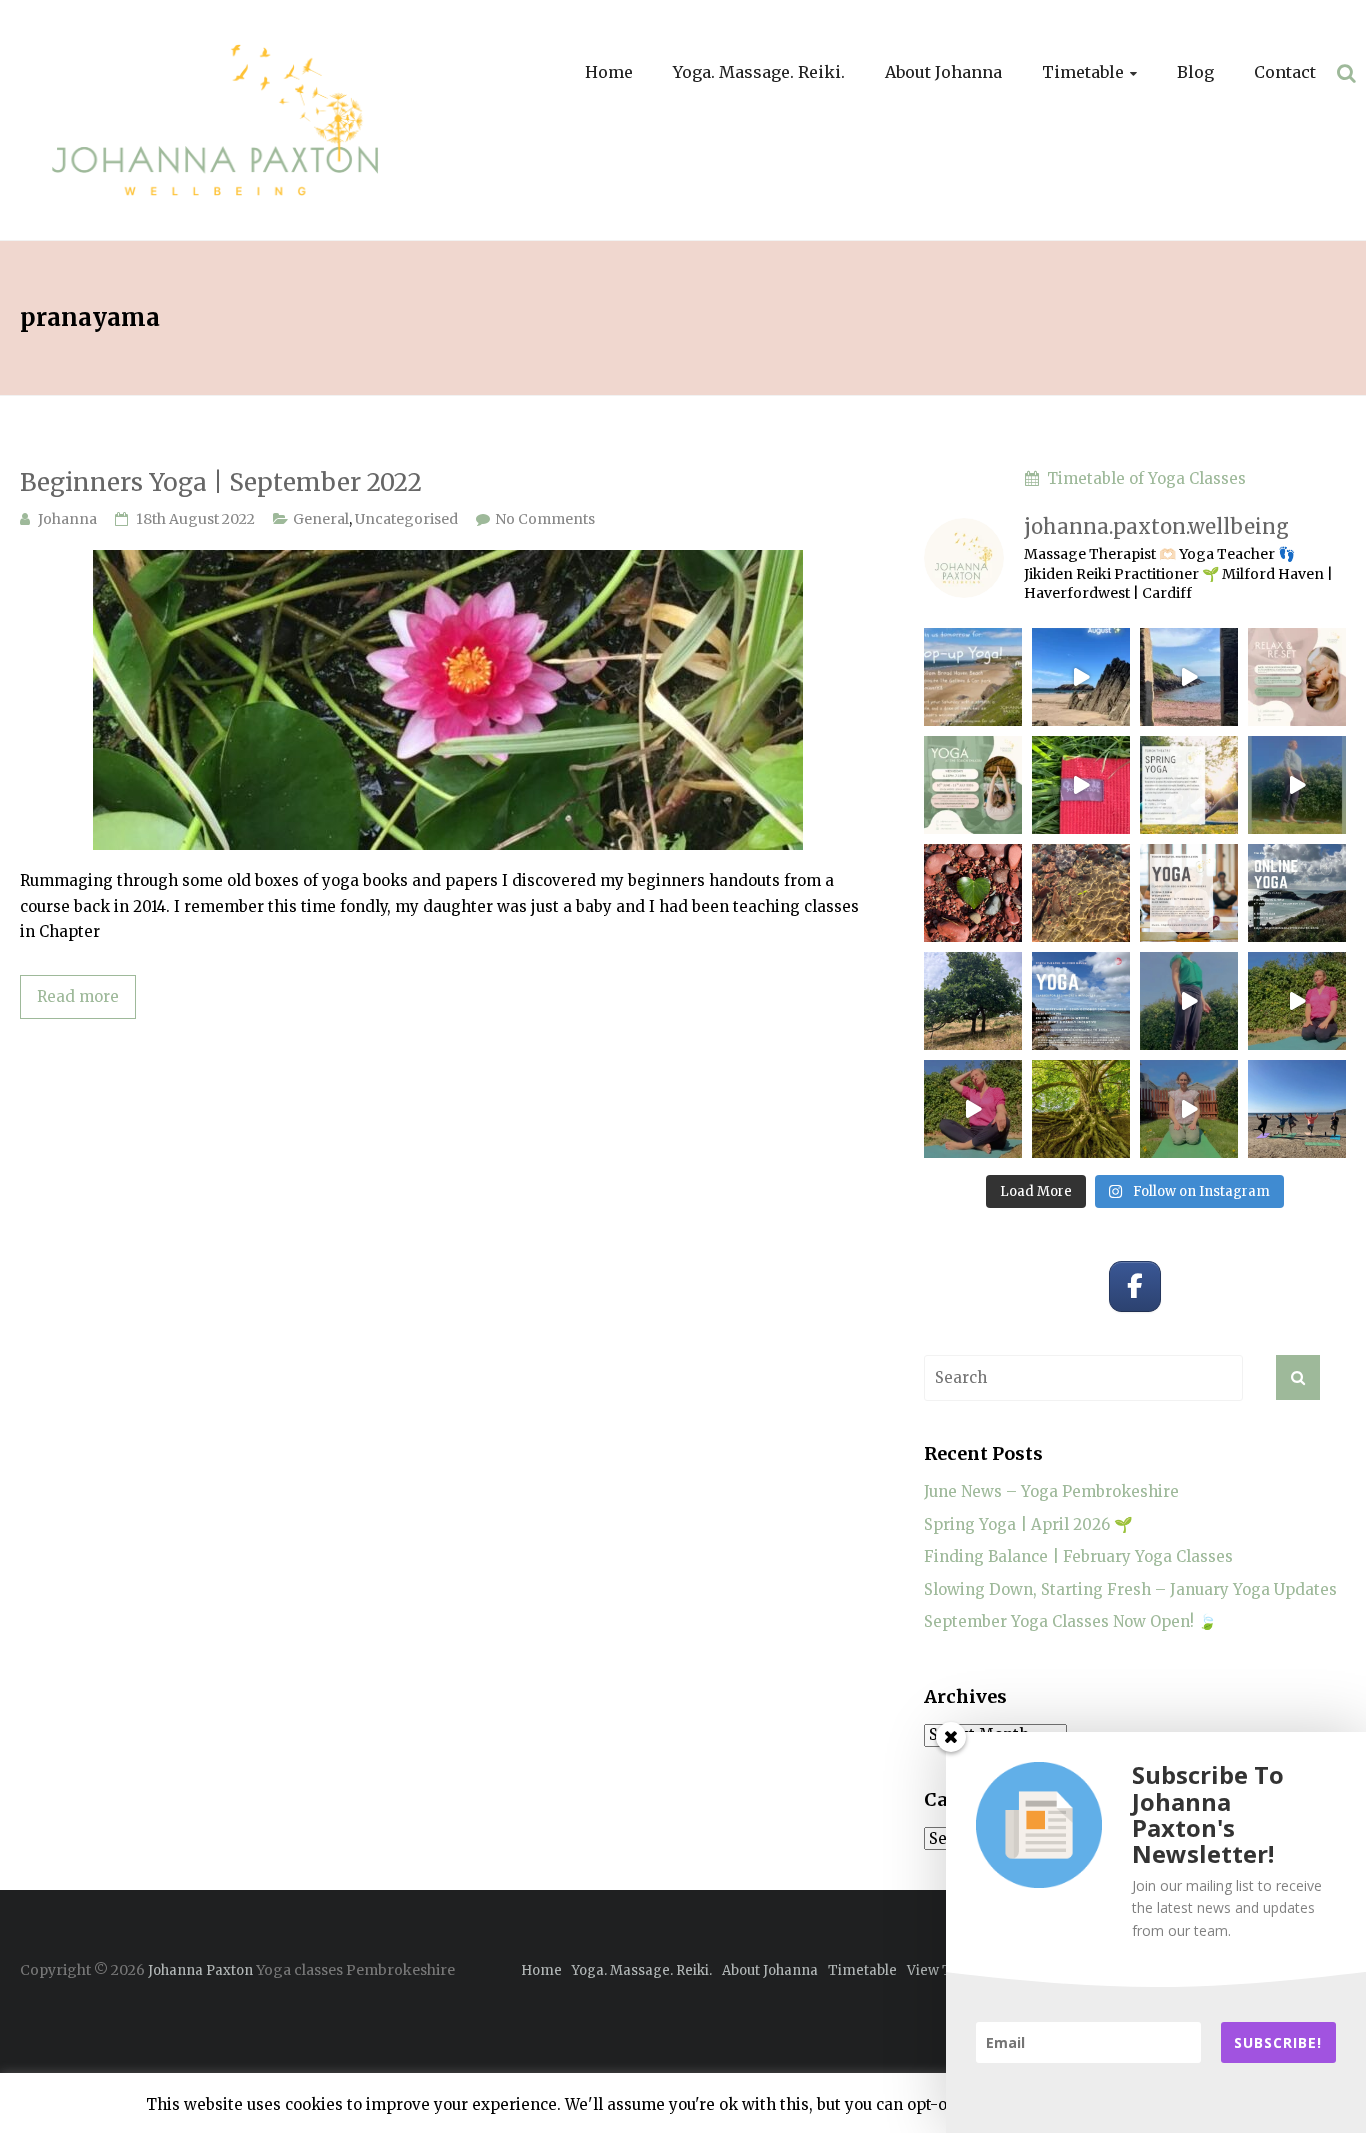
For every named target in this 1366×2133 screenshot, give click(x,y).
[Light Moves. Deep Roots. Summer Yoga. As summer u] (1081, 1109)
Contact (1285, 72)
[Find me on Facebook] (1135, 1287)
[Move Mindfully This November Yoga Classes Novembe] (1297, 893)
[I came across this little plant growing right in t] (1081, 893)
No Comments (545, 519)
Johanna (67, 519)
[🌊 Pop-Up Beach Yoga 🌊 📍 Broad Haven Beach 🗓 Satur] (973, 677)
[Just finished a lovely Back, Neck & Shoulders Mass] (1081, 677)
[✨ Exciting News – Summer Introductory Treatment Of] (1297, 677)
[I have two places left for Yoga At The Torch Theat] (973, 893)
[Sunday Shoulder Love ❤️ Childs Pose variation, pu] (1189, 1109)
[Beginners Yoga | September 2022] (448, 560)
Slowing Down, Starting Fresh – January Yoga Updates (1130, 1589)
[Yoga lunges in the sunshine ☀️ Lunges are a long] (1297, 1001)
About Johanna (943, 72)
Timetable (1083, 72)
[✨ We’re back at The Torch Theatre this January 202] (1189, 893)
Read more (78, 996)
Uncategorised (406, 519)
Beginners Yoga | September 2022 (221, 482)
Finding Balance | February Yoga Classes (1078, 1556)
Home (609, 72)
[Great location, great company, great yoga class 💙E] (1297, 1109)
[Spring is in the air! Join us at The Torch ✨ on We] (1189, 785)
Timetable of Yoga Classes (1142, 478)
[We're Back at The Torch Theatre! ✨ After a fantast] (1081, 1001)
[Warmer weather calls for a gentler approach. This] (1189, 677)
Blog (1195, 72)
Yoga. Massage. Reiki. (759, 72)
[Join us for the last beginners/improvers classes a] (973, 785)
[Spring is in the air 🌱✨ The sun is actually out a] (1297, 785)
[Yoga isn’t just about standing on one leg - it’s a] (1189, 1001)
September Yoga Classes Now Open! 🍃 (1070, 1621)
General (321, 519)
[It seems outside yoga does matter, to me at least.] (1081, 785)
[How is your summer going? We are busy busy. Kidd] (973, 1109)
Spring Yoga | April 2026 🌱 (1028, 1524)
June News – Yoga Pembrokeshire (1051, 1491)
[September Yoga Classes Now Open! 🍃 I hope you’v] (973, 1001)
